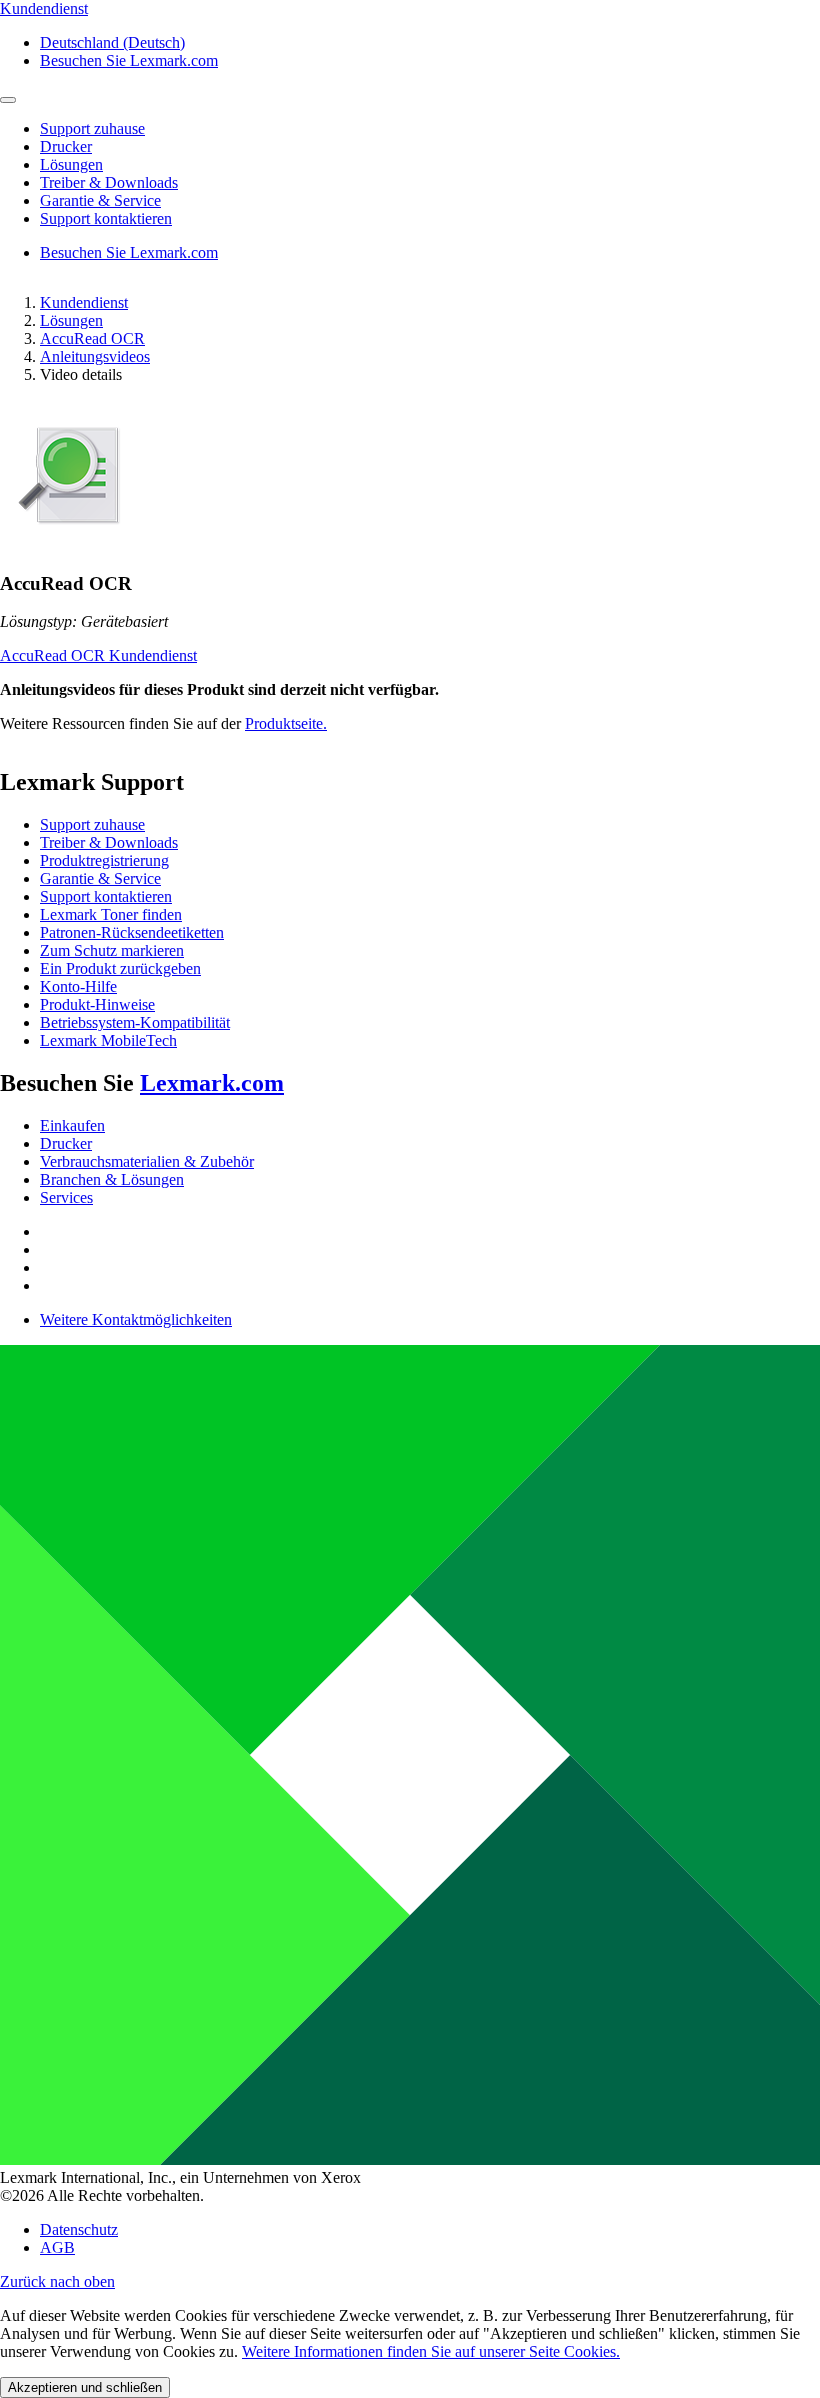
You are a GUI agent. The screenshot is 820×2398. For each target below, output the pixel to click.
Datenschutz (79, 2229)
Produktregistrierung (104, 860)
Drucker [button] (66, 146)
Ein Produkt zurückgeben (120, 968)
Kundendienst (84, 302)
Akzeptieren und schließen (85, 2387)
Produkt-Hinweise (97, 1004)
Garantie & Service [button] (100, 200)
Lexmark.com (212, 1083)
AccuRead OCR (92, 338)
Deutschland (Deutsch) (112, 42)
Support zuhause (92, 824)
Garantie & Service (100, 878)
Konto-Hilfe (78, 986)
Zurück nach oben (57, 2281)
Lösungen (71, 320)
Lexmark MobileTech (108, 1040)
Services (66, 1197)
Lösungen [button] (71, 164)
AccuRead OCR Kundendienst (98, 655)
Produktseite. (286, 723)
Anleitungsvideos (95, 356)
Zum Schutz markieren (112, 950)
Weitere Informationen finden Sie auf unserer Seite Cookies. (431, 2351)
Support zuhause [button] (92, 128)
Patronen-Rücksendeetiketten (132, 932)
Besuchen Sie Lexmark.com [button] (129, 60)
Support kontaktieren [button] (106, 218)
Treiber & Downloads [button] (109, 182)
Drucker (66, 1143)
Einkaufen (72, 1125)
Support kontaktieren (106, 896)
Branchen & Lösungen (112, 1179)
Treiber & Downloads (109, 842)
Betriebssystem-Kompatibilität (135, 1022)
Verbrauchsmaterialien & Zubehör (147, 1161)
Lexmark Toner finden (111, 914)
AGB (57, 2247)
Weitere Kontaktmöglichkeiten (136, 1319)
